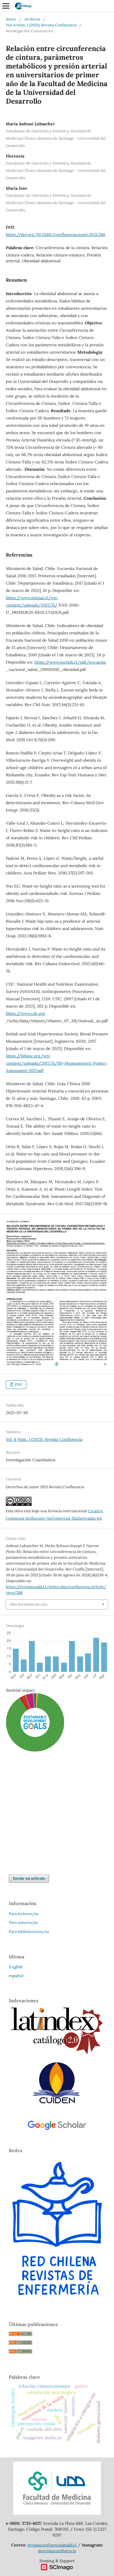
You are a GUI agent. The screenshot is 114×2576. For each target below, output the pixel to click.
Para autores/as (23, 1922)
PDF (18, 1384)
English (16, 1967)
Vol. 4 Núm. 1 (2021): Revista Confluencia (41, 25)
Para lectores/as (24, 1914)
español (16, 1976)
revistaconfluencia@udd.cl (52, 2545)
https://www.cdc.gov (26, 1013)
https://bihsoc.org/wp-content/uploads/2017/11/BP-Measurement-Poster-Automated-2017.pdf (57, 1063)
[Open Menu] (6, 6)
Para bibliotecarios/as (29, 1932)
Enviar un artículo (29, 1878)
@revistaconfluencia (57, 2551)
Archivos (32, 19)
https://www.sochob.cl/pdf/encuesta (70, 662)
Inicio (11, 19)
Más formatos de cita (29, 1604)
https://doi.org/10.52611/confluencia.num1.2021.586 (56, 234)
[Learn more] (33, 1841)
